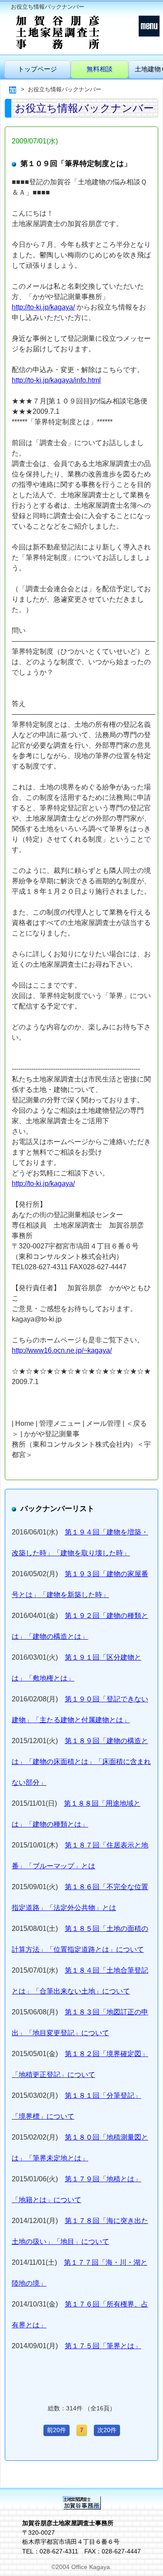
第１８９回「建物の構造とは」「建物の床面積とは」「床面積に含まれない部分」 (81, 1762)
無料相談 (100, 69)
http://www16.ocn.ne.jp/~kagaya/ (62, 1350)
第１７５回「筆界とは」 (103, 2346)
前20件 (57, 2430)
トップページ (37, 69)
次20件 (107, 2430)
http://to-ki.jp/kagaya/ (43, 307)
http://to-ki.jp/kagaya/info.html (56, 380)
